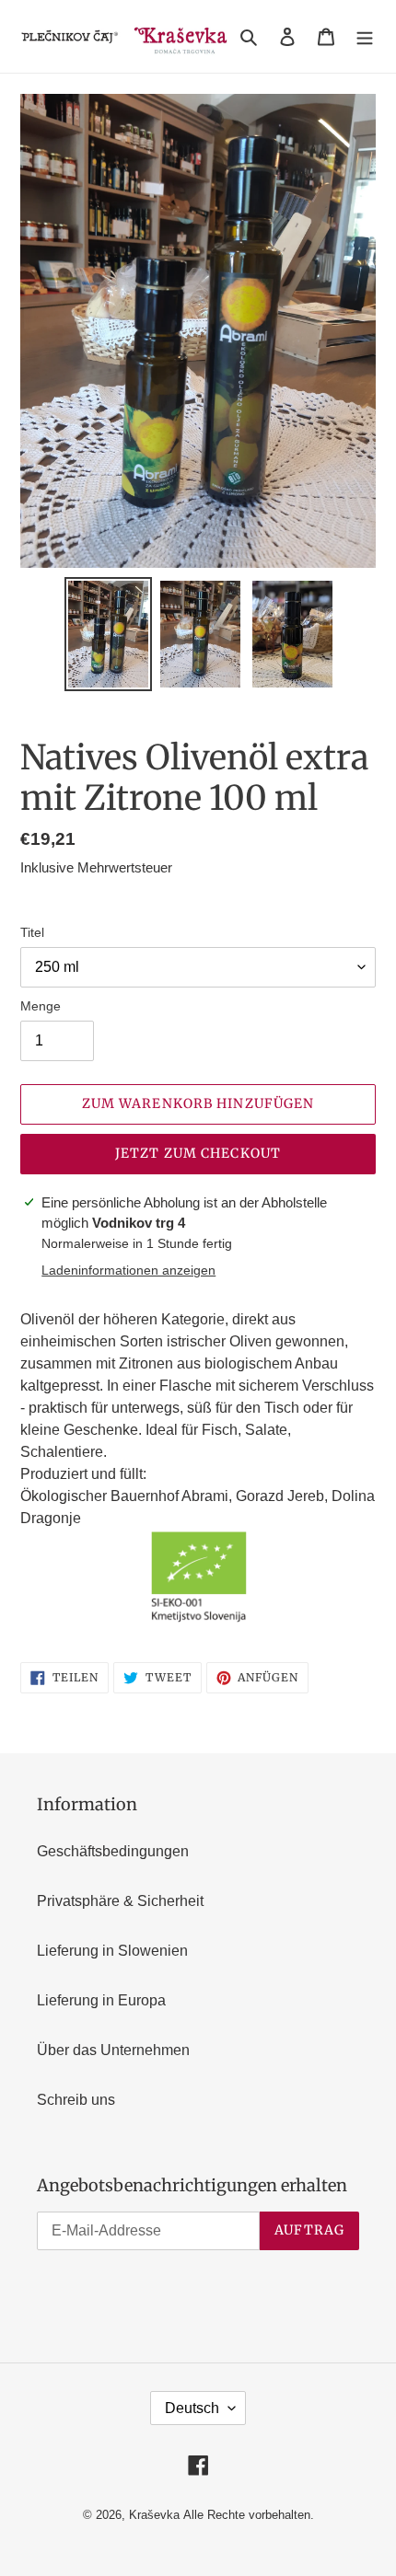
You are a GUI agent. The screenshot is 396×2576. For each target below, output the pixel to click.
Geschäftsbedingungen (113, 1851)
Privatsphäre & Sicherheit (120, 1901)
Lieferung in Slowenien (112, 1951)
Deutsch (192, 2408)
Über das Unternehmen (113, 2050)
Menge (41, 1006)
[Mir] (365, 37)
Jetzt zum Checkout (198, 1153)
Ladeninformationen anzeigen (128, 1270)
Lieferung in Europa (101, 2000)
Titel (32, 932)
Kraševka (154, 2515)
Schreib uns (76, 2100)
